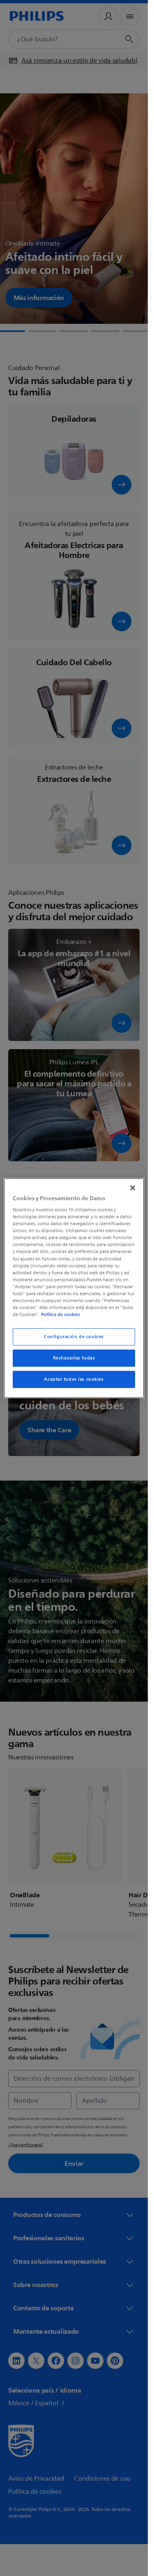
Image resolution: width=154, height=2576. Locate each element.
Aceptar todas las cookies (74, 1379)
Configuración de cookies (74, 1337)
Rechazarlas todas (74, 1358)
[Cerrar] (133, 1188)
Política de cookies (61, 1314)
